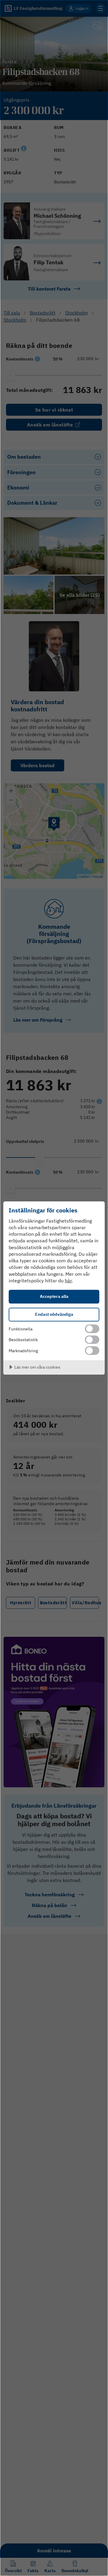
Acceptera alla (54, 1296)
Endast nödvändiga (54, 1314)
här (68, 1281)
